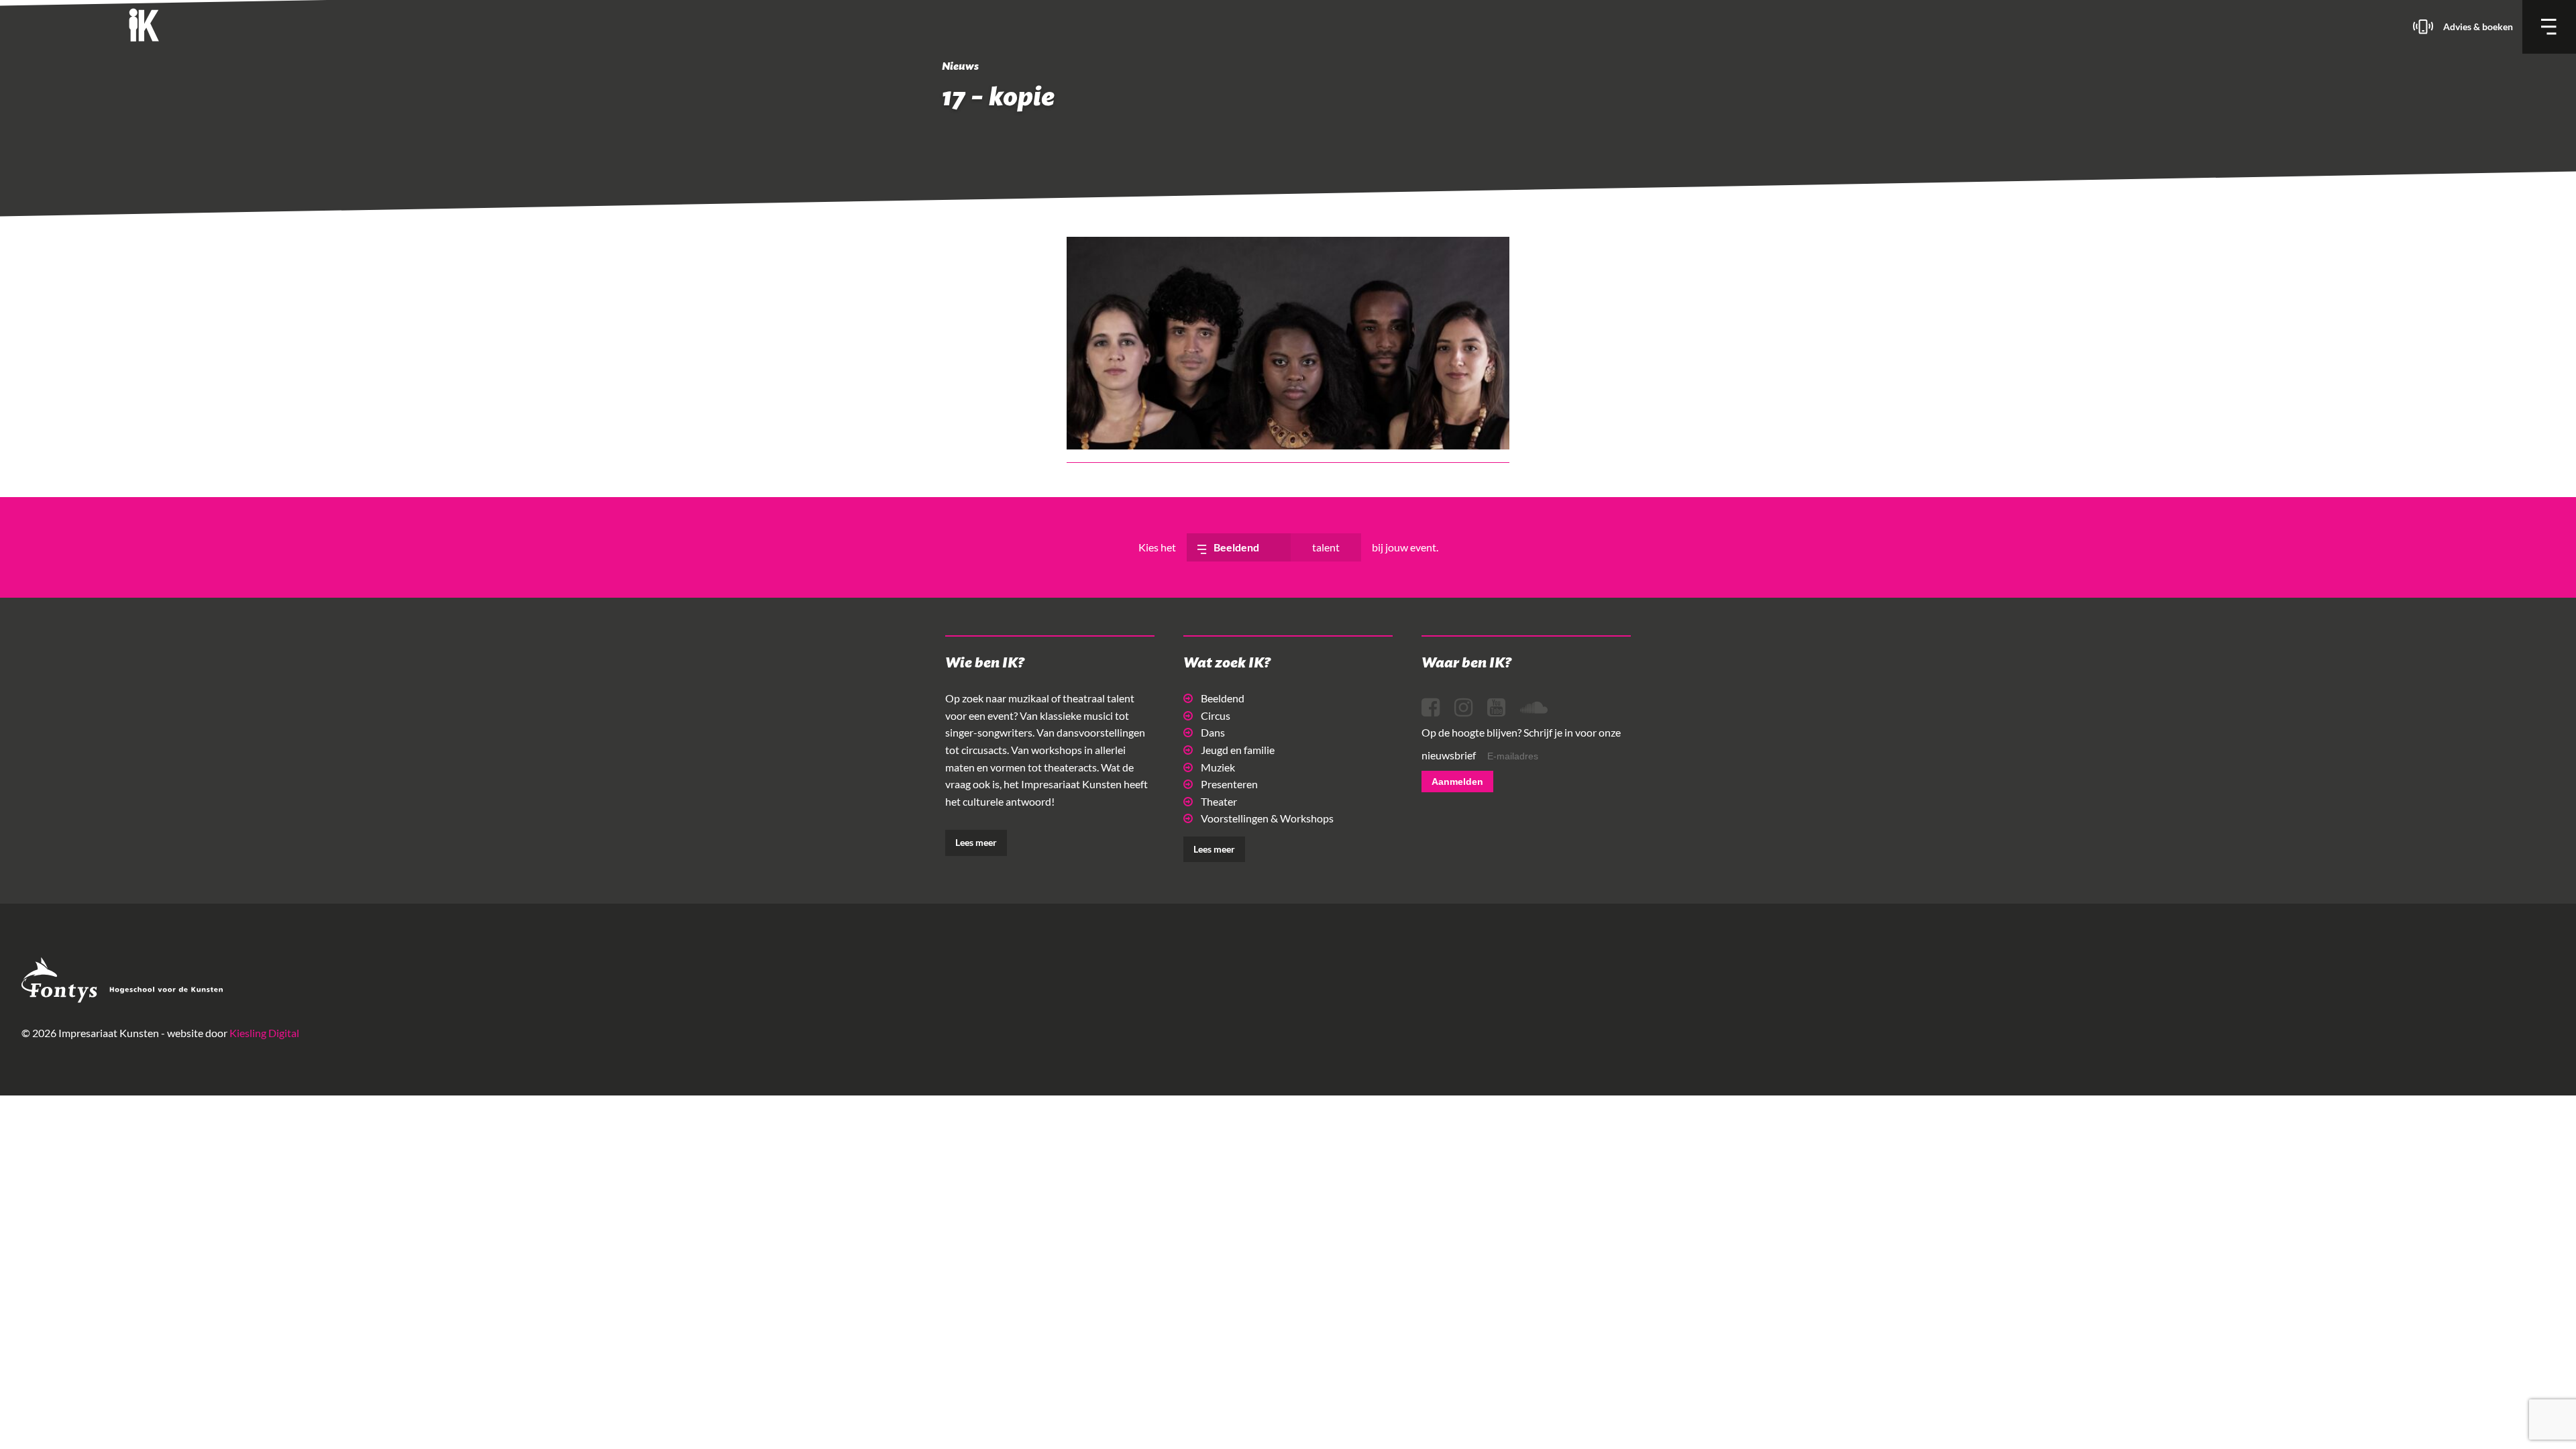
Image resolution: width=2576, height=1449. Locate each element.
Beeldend (1223, 698)
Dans (1213, 732)
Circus (1216, 715)
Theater (1219, 801)
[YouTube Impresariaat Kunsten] (1496, 708)
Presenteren (1229, 784)
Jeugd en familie (1238, 750)
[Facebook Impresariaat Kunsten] (1431, 708)
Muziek (1218, 767)
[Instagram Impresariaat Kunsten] (1463, 708)
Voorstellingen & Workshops (1267, 818)
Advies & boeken (2478, 26)
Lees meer (976, 842)
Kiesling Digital (264, 1033)
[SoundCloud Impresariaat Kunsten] (1534, 708)
